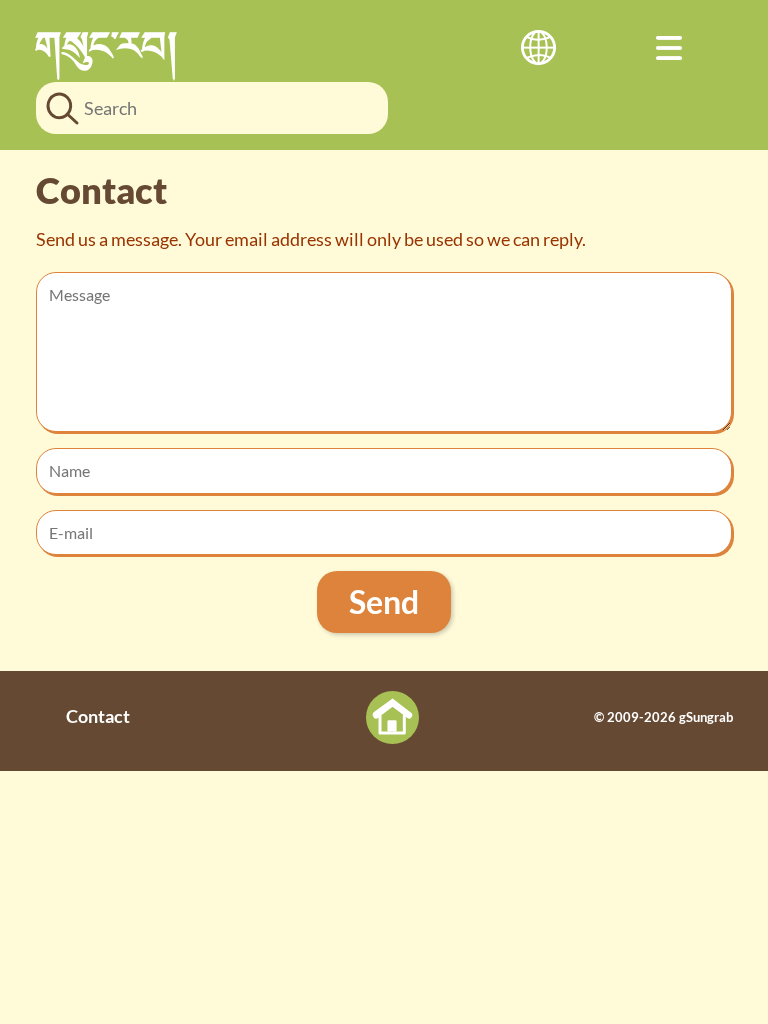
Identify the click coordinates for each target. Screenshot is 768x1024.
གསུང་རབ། (107, 44)
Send (384, 601)
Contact (98, 716)
